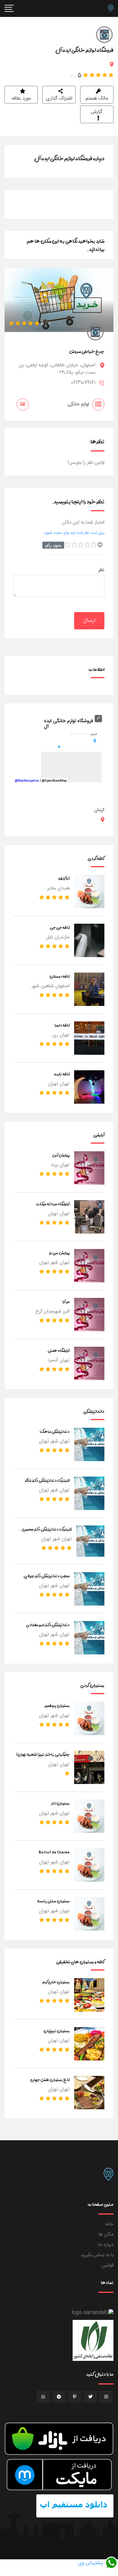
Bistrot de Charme (54, 1852)
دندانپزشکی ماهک (55, 1431)
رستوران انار (60, 1803)
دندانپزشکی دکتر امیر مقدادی (48, 1625)
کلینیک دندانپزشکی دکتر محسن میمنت (47, 1533)
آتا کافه (64, 878)
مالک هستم (97, 98)
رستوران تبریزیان (57, 2031)
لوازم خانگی (78, 404)
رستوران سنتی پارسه (53, 1901)
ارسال (89, 621)
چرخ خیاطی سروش (87, 351)
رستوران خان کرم (56, 1982)
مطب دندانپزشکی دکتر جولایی (47, 1576)
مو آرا (66, 1302)
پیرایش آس (61, 1155)
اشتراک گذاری (59, 98)
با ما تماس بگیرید (97, 2255)
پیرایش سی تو (59, 1253)
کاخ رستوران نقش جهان (50, 2080)
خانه (109, 2224)
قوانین (108, 2265)
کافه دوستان (60, 976)
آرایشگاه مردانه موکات (53, 1204)
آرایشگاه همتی (59, 1350)
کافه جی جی (60, 927)
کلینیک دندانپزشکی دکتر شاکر (47, 1480)
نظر (101, 570)
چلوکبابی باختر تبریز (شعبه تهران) (43, 1754)
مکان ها (106, 2234)
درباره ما (106, 2245)
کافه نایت (62, 1074)
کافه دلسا (62, 1025)
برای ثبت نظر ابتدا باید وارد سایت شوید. (74, 533)
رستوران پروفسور (57, 1705)
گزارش (97, 112)
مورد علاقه (21, 98)
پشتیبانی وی (91, 2563)
